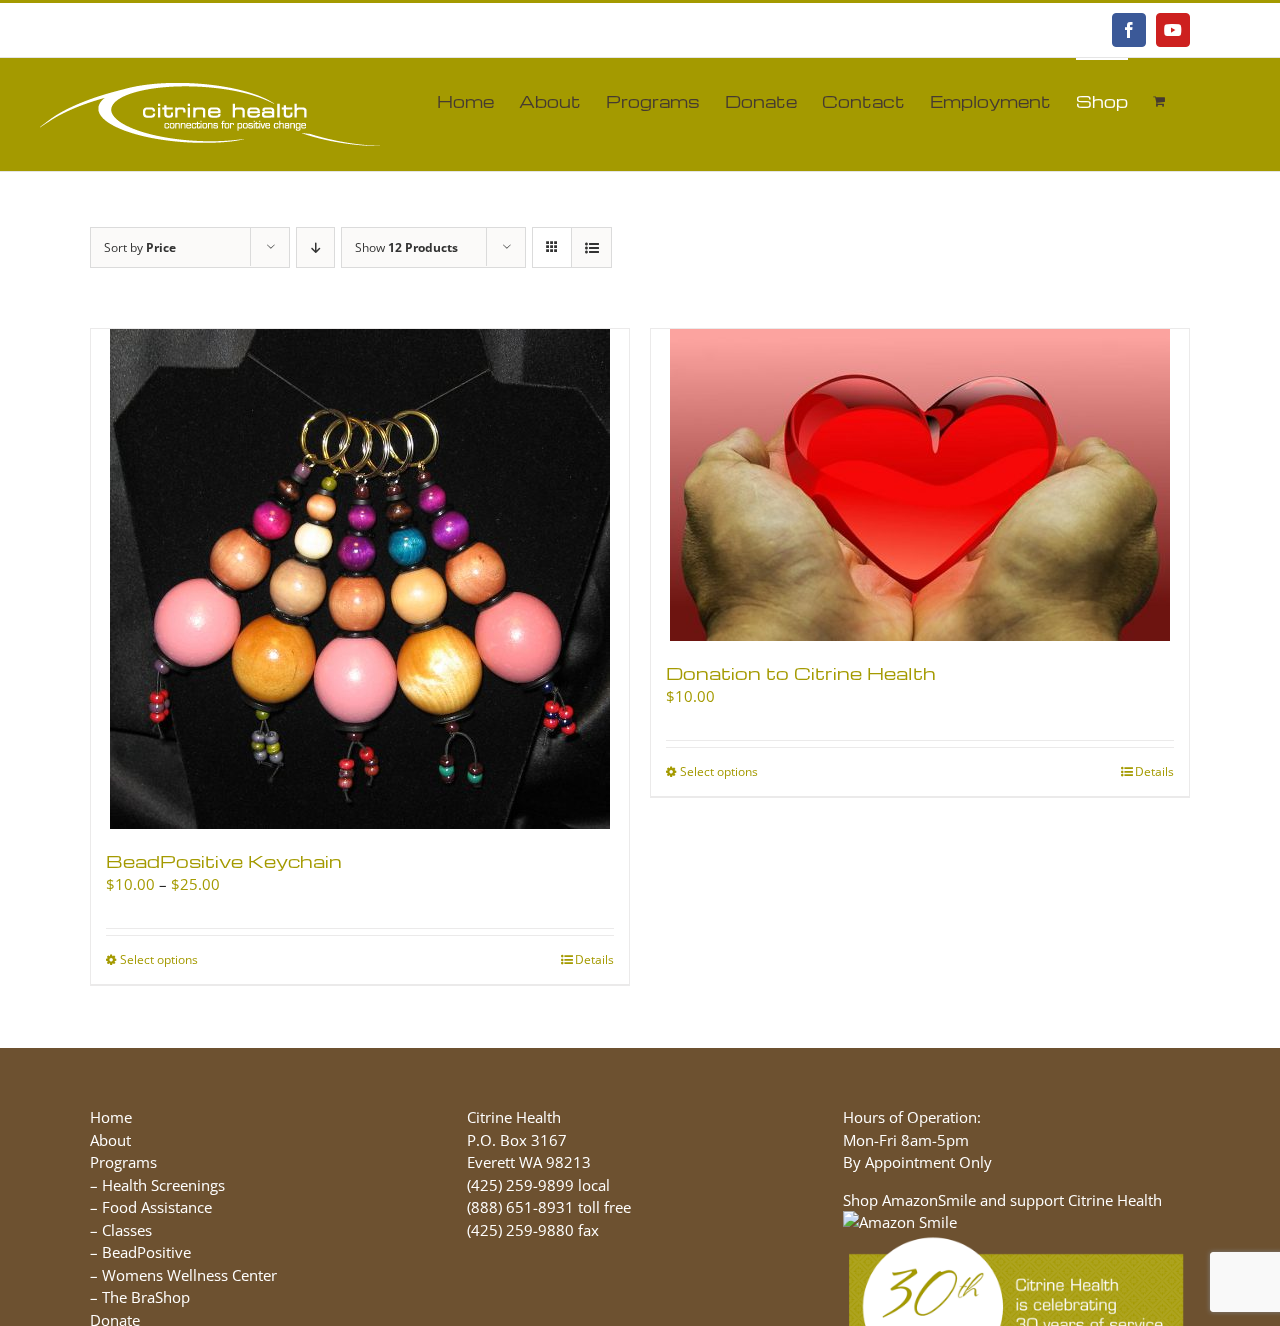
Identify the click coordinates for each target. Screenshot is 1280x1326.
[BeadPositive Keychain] (360, 579)
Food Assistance (157, 1207)
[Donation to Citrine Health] (920, 485)
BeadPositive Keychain (224, 860)
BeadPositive (146, 1252)
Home (111, 1117)
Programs (123, 1162)
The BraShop (146, 1297)
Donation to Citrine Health (801, 672)
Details (594, 959)
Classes (127, 1230)
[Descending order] (315, 247)
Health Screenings (163, 1185)
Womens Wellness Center (189, 1275)
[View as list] (591, 247)
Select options (159, 959)
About (110, 1140)
